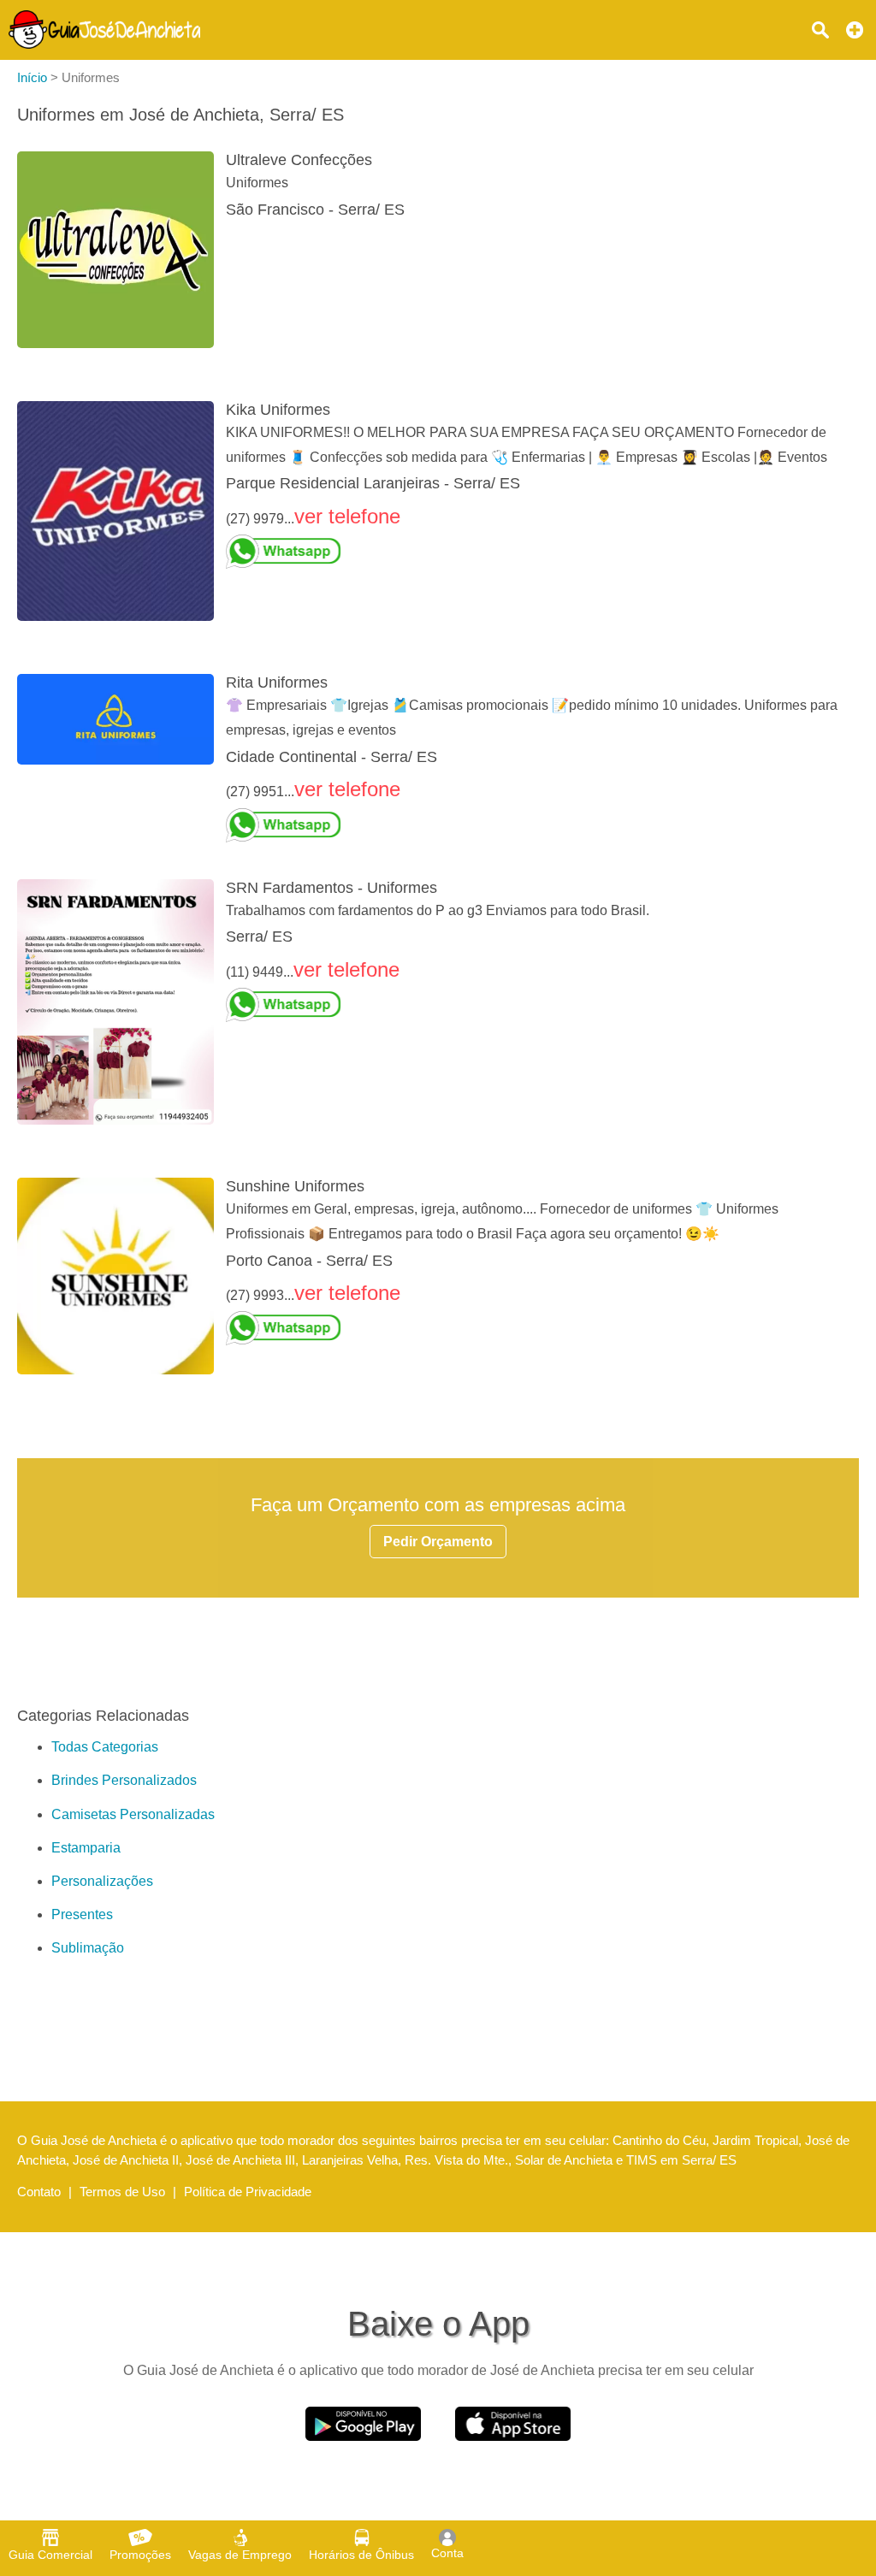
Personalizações (102, 1881)
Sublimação (88, 1948)
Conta (447, 2553)
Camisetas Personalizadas (133, 1814)
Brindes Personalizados (124, 1780)
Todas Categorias (105, 1747)
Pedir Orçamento (438, 1542)
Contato (39, 2192)
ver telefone (347, 516)
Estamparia (86, 1848)
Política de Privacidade (248, 2192)
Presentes (82, 1914)
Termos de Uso (122, 2192)
